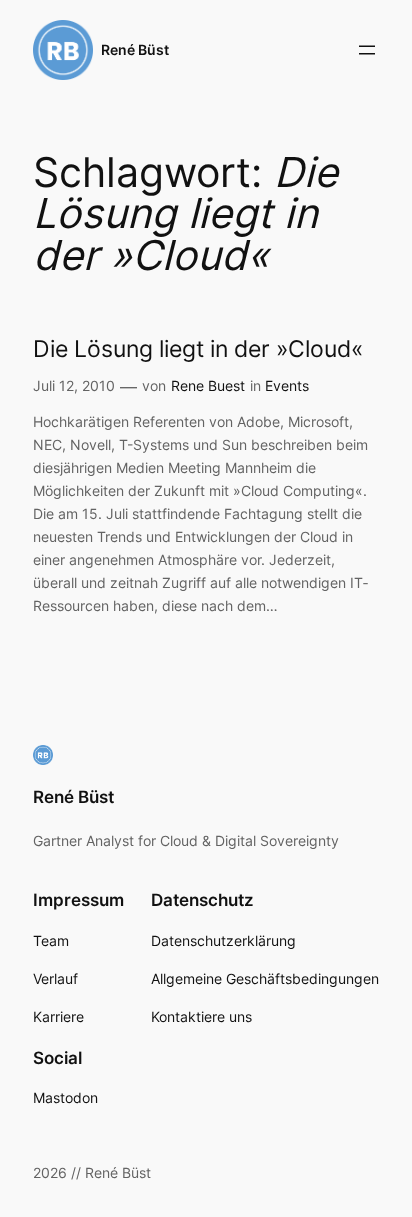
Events (287, 385)
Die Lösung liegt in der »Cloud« (198, 349)
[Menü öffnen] (367, 50)
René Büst (135, 49)
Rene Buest (208, 385)
